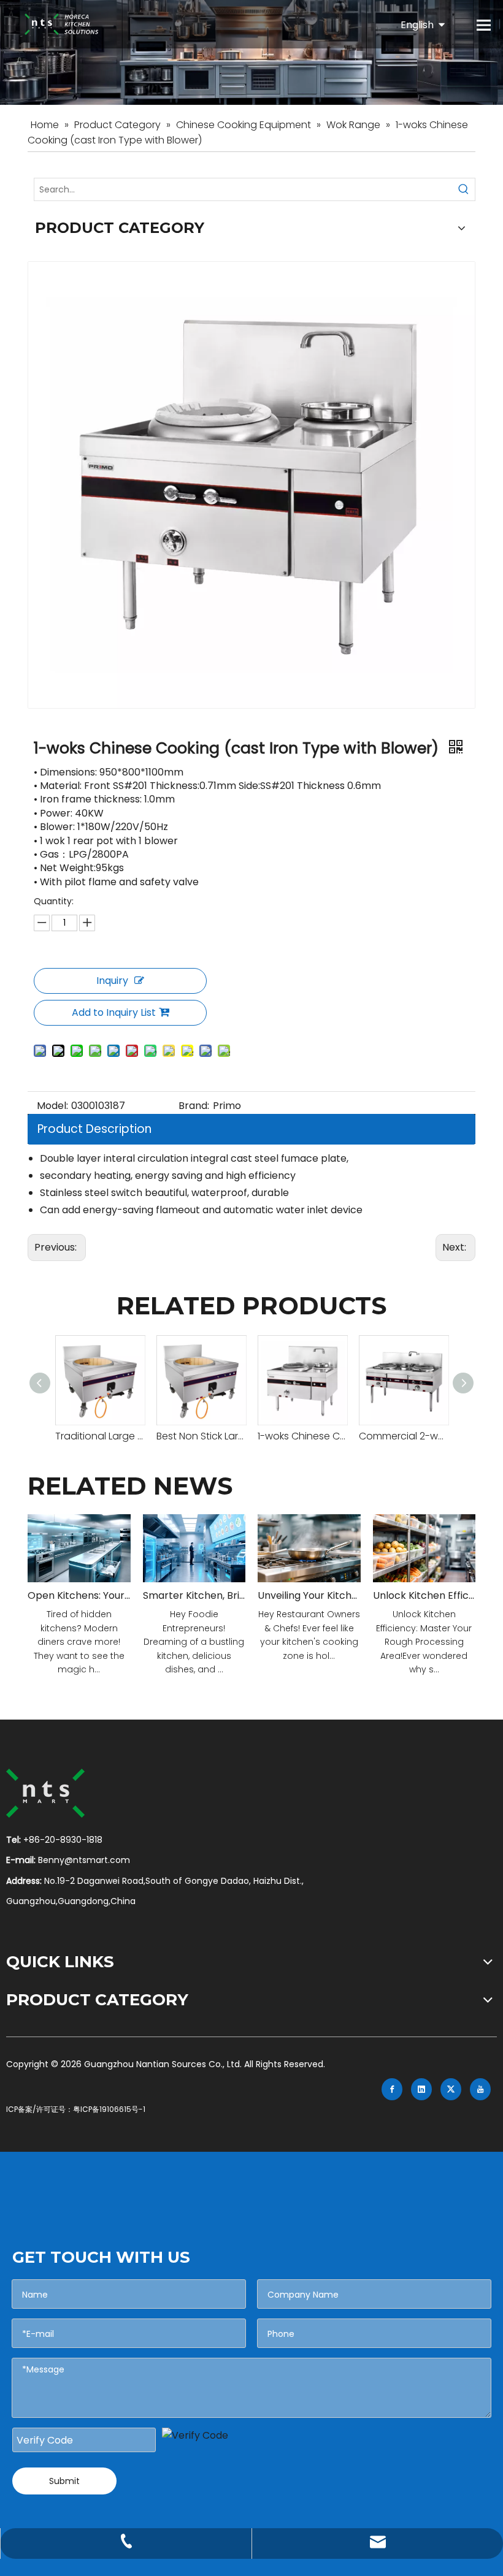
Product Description (94, 1129)
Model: (52, 1106)
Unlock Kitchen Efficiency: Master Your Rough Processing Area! (424, 1595)
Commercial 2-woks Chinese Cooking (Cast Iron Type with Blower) (403, 1436)
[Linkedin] (421, 2089)
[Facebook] (392, 2089)
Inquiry (112, 981)
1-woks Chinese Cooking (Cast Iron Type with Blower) (302, 1436)
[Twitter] (451, 2089)
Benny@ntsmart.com (84, 1860)
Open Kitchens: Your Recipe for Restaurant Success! (79, 1595)
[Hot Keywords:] (464, 189)
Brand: (194, 1106)
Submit (64, 2481)
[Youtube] (480, 2089)
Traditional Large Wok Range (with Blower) (100, 1436)
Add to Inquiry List (114, 1012)
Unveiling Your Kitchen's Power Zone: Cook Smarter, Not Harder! (309, 1595)
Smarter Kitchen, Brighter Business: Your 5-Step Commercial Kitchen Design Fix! (194, 1595)
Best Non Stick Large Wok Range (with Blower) (201, 1436)
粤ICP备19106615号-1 (109, 2109)
